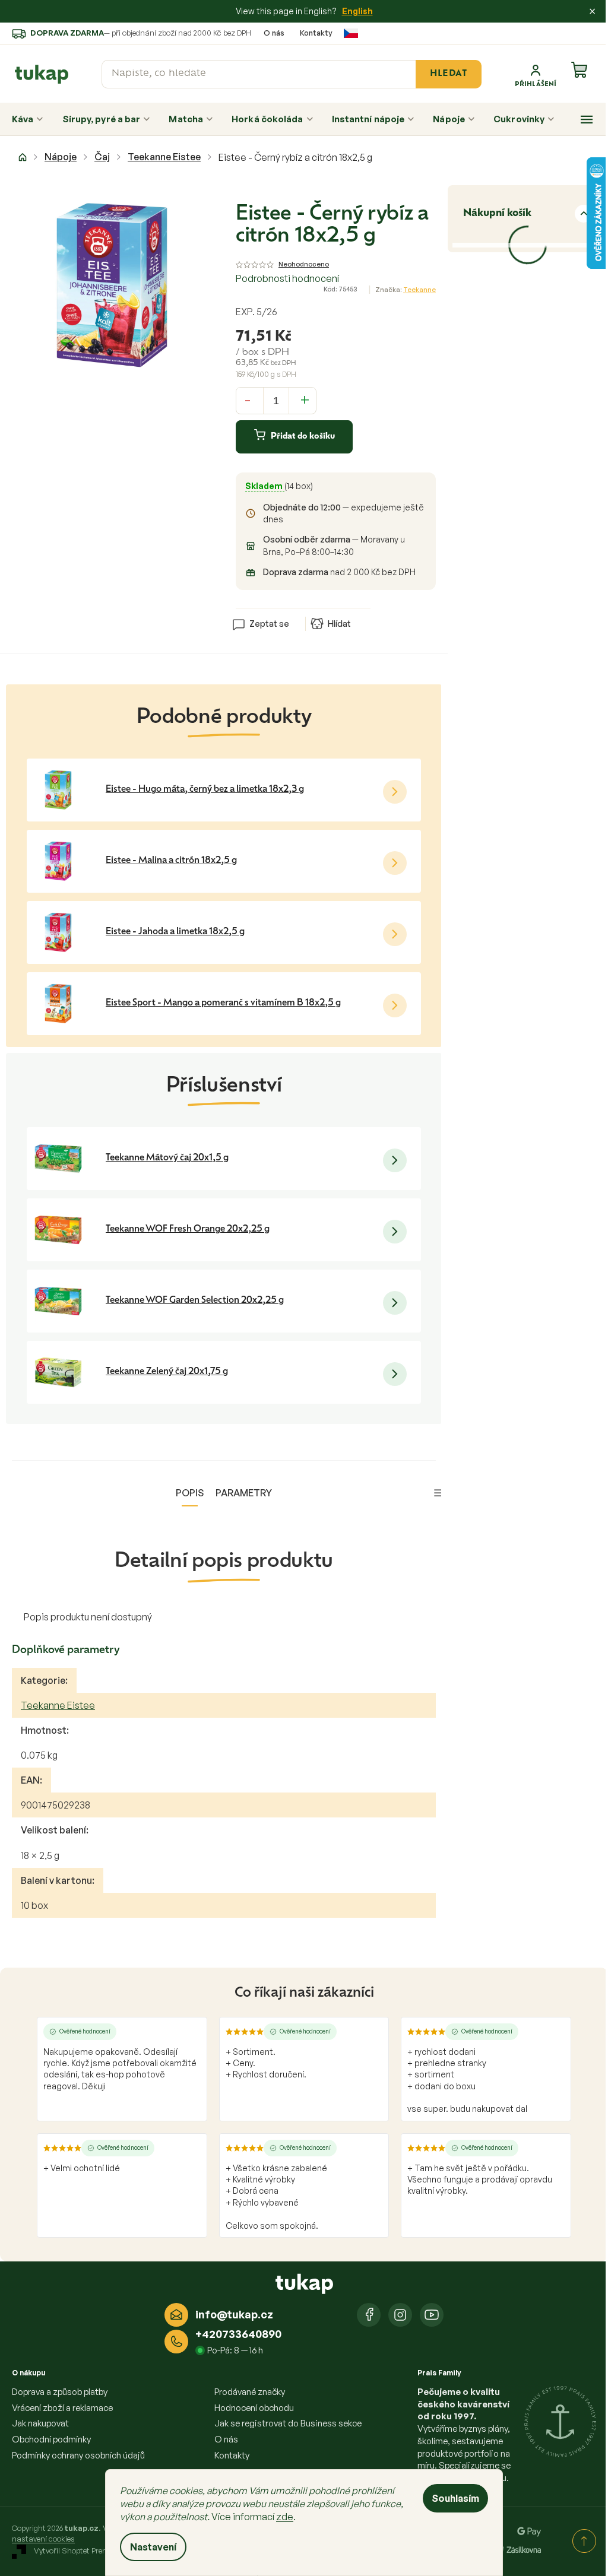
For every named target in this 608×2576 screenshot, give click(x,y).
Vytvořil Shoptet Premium (79, 2551)
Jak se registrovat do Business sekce (288, 2423)
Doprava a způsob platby (60, 2392)
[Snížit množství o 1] (248, 399)
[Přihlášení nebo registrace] (536, 74)
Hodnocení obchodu (254, 2408)
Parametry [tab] (244, 1493)
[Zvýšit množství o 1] (305, 399)
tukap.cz (400, 2315)
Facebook (369, 2315)
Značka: (406, 290)
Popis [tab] (190, 1493)
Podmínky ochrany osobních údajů (78, 2455)
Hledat (448, 74)
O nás (274, 33)
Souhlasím (455, 2498)
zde (285, 2517)
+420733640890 (238, 2334)
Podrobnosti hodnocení (287, 278)
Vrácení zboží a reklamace (62, 2408)
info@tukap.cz (234, 2314)
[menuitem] (28, 119)
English (357, 11)
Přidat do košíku (303, 437)
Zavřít (303, 605)
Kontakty (316, 33)
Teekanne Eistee (58, 1705)
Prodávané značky (250, 2392)
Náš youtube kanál (432, 2315)
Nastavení (153, 2547)
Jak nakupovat (40, 2423)
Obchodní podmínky (51, 2439)
